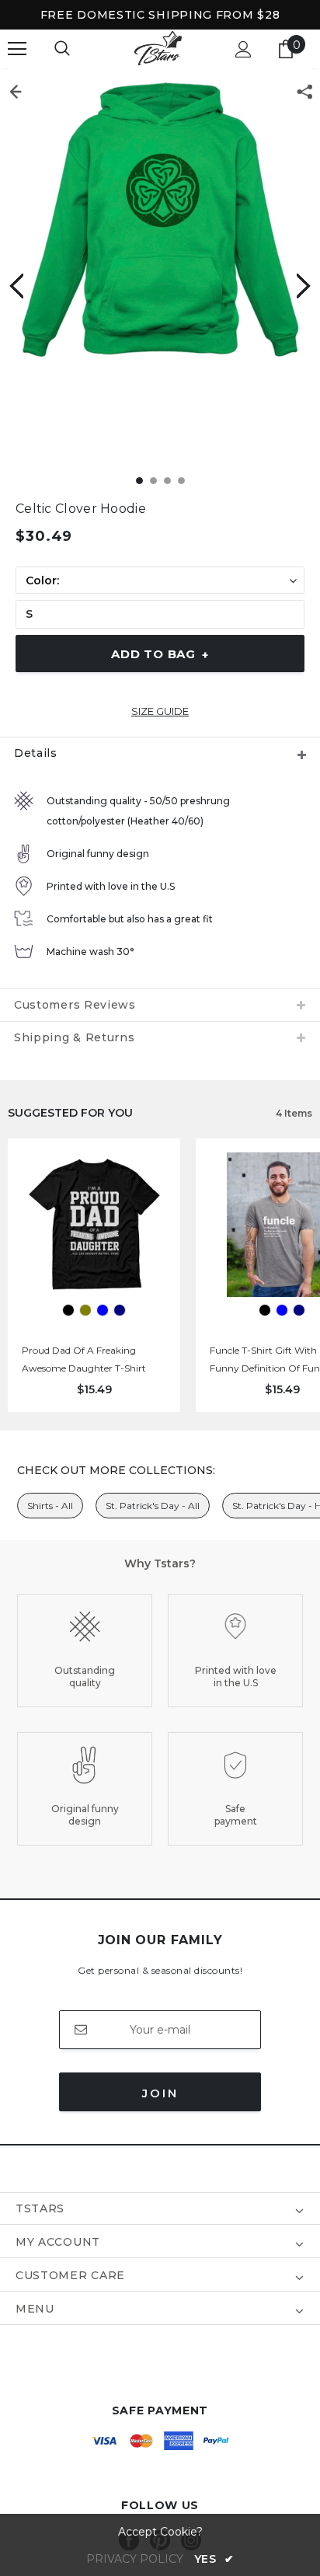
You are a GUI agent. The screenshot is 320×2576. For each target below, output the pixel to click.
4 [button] (181, 481)
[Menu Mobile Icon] (17, 49)
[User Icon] (243, 49)
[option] (160, 221)
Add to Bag (160, 654)
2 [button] (153, 481)
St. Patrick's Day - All (153, 1506)
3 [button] (167, 481)
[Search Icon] (62, 49)
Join (160, 2093)
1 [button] (139, 481)
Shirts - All (50, 1506)
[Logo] (158, 49)
